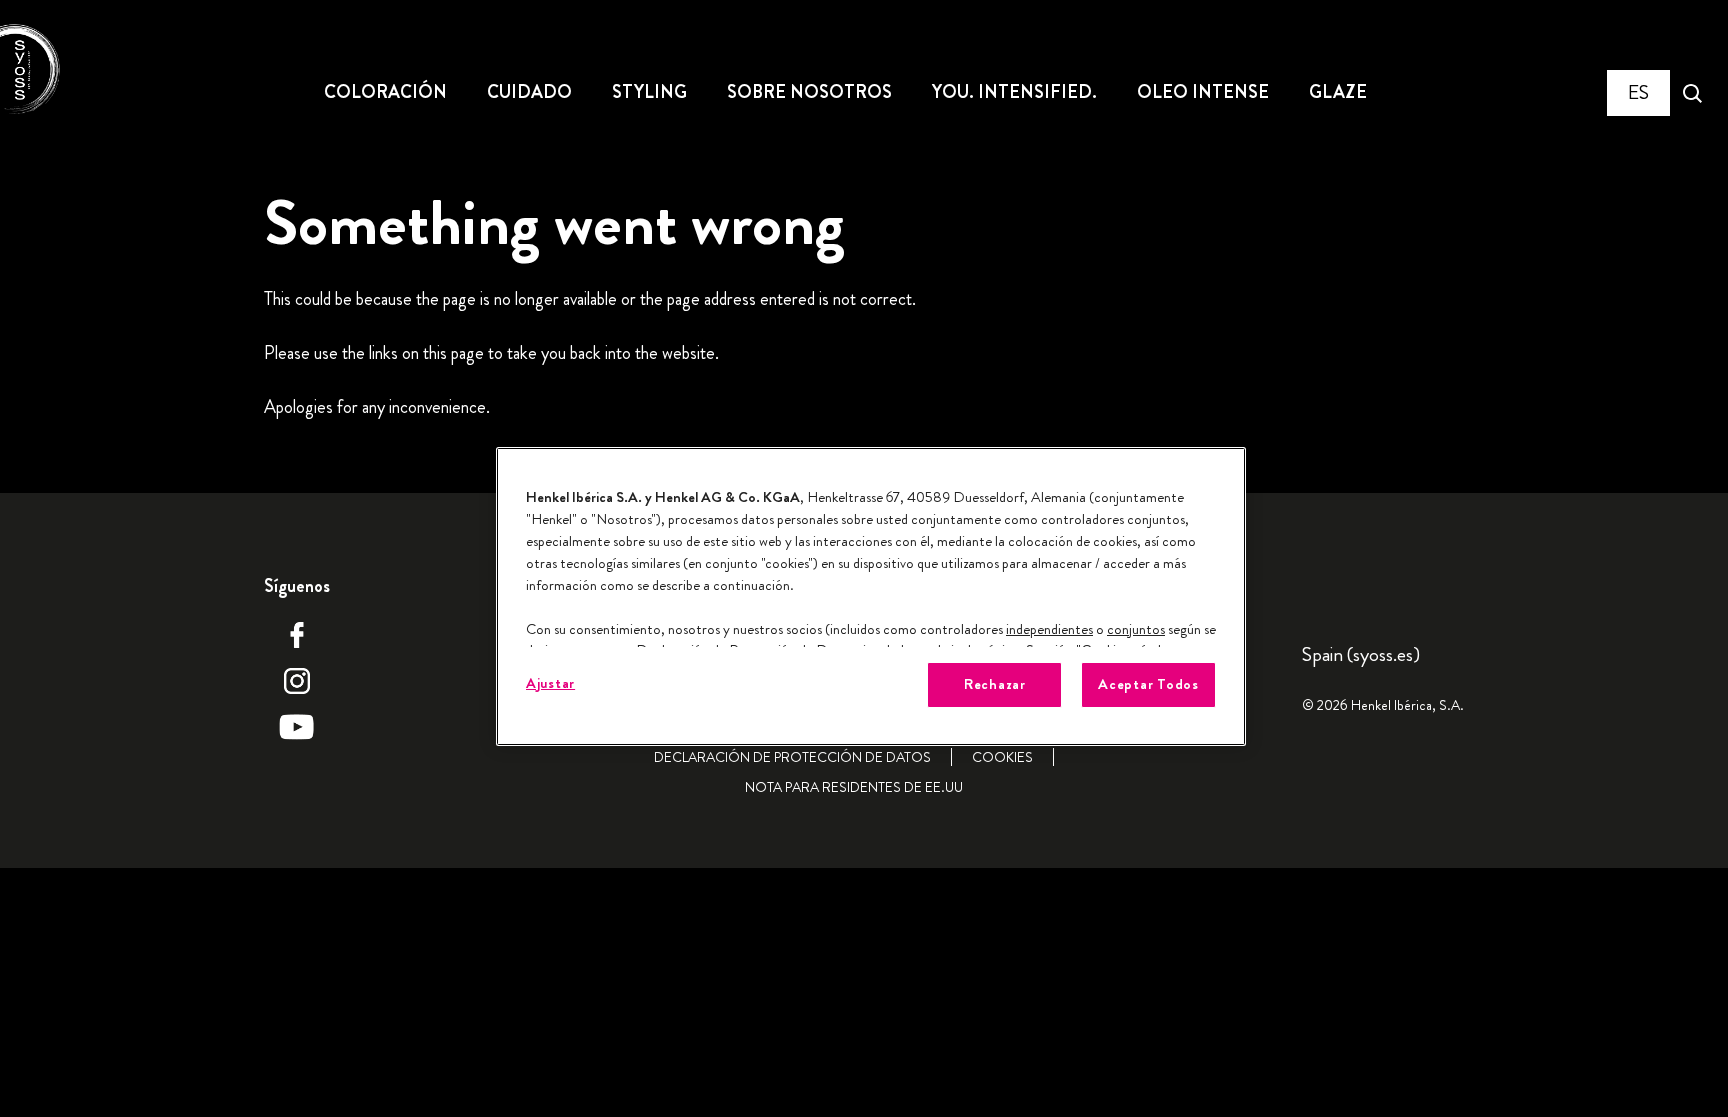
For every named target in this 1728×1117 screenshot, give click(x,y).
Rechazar (995, 684)
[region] (871, 596)
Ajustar (550, 683)
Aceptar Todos (1148, 684)
